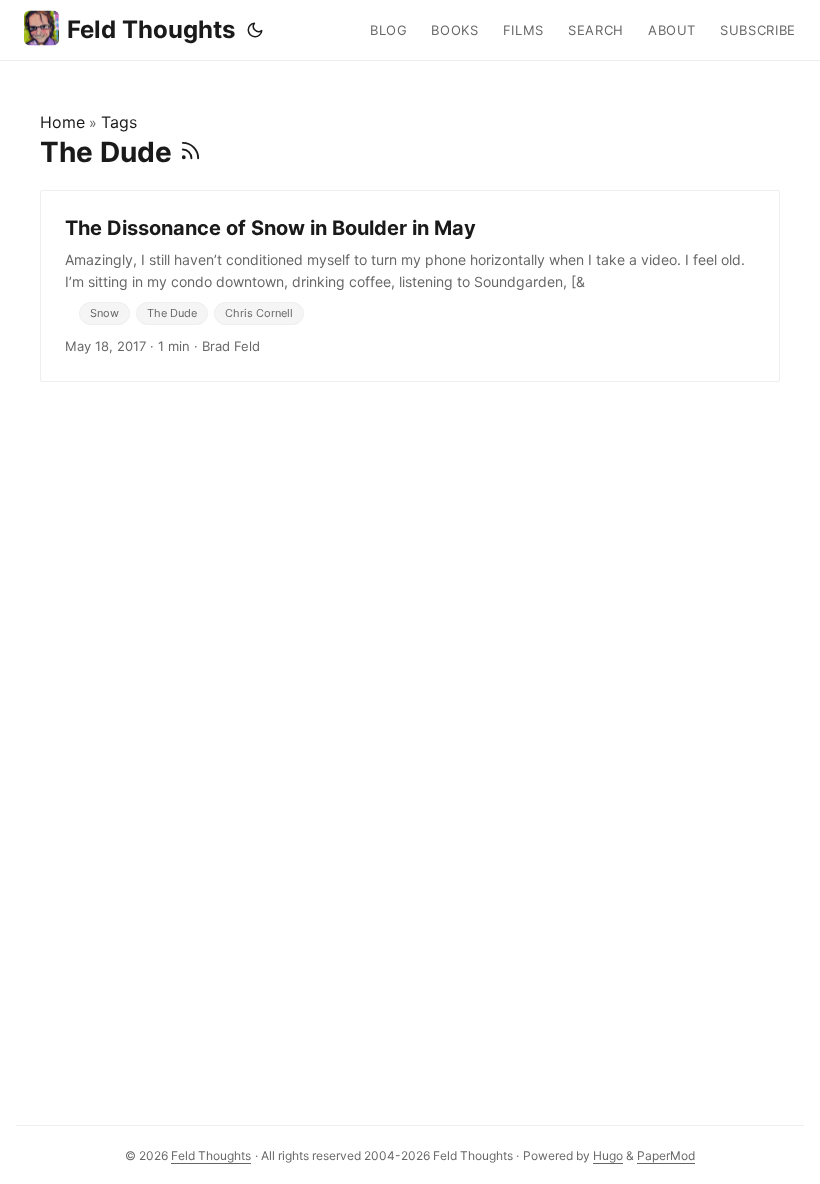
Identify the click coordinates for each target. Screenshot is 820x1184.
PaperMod (666, 1155)
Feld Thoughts (151, 29)
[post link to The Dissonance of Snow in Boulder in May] (410, 286)
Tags (119, 122)
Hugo (608, 1155)
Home (62, 122)
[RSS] (190, 152)
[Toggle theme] (255, 30)
